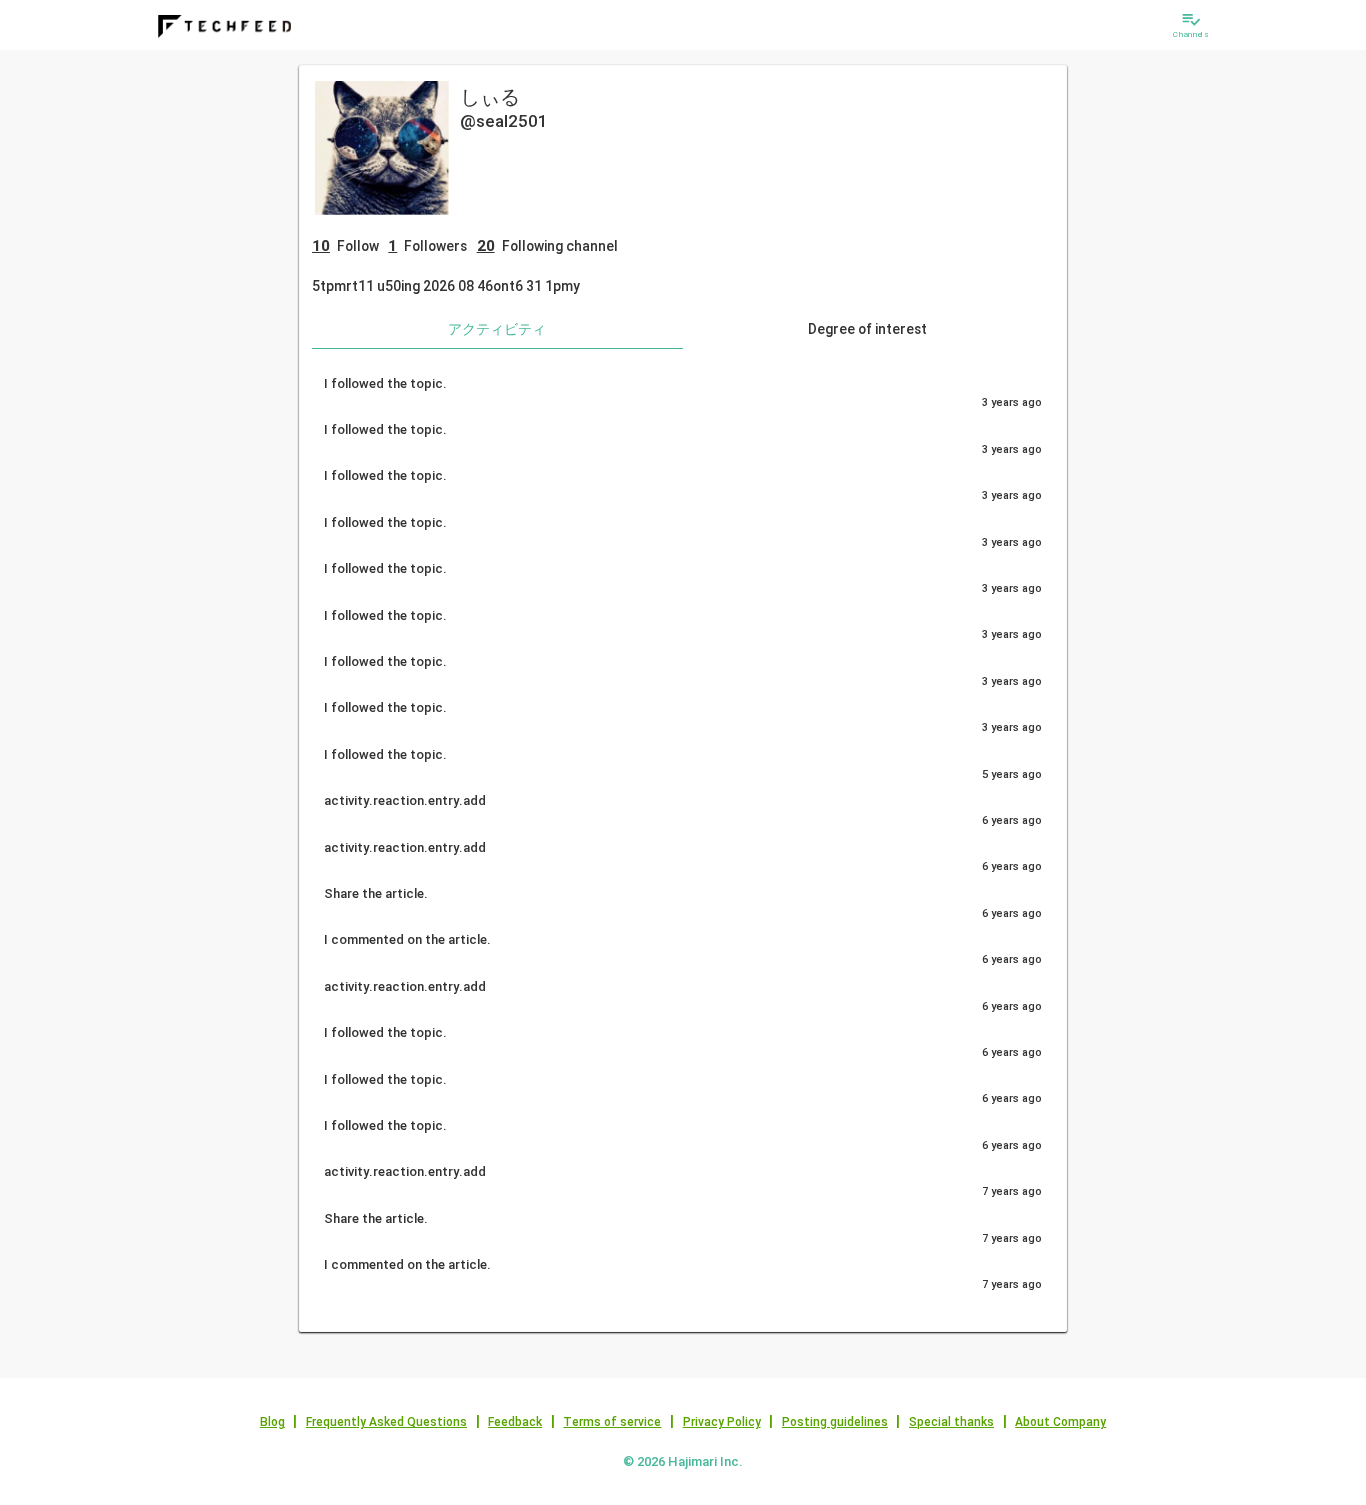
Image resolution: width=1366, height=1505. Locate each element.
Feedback (515, 1422)
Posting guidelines (835, 1422)
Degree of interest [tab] (867, 329)
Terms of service (612, 1422)
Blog (272, 1422)
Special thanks (951, 1422)
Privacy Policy (722, 1422)
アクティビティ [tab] (497, 329)
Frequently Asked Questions (386, 1422)
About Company (1060, 1422)
